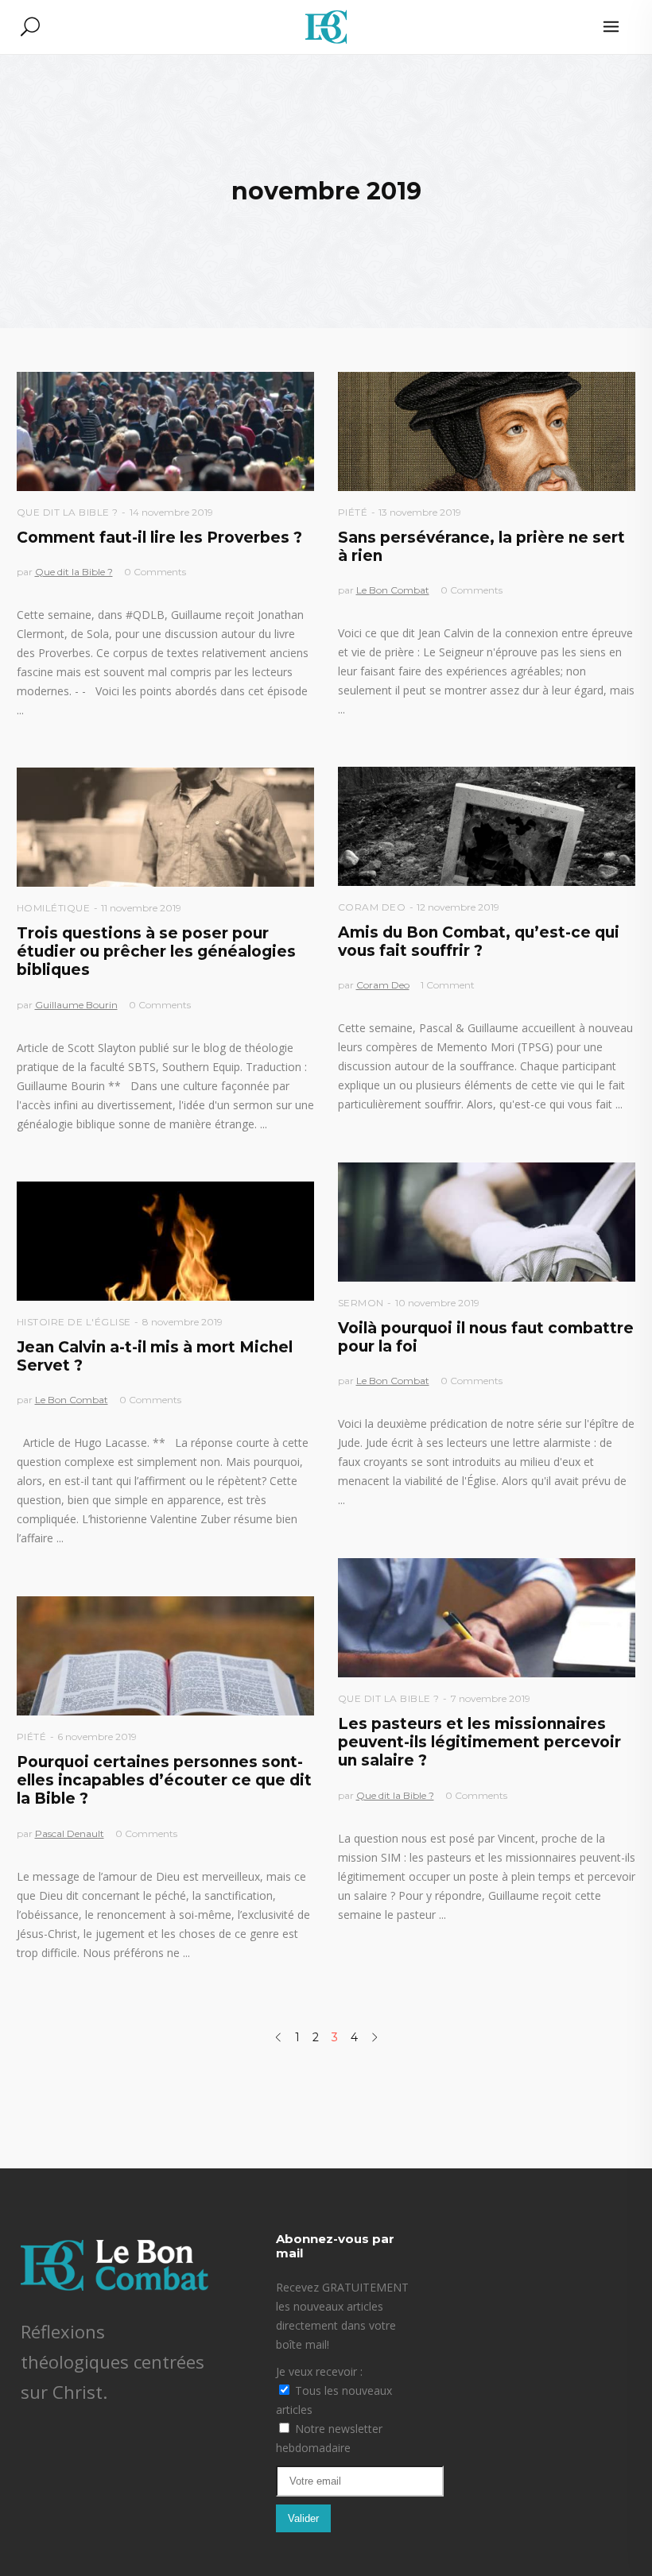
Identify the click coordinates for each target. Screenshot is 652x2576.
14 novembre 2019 (171, 512)
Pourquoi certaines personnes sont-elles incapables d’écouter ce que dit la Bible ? (164, 1781)
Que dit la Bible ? (68, 512)
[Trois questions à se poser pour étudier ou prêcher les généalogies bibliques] (166, 827)
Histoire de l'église (74, 1322)
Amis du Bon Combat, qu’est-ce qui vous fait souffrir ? (479, 942)
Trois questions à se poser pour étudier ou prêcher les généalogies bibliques (156, 952)
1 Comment (448, 985)
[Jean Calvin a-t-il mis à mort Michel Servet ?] (166, 1241)
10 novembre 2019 (437, 1303)
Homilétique (54, 908)
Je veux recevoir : (319, 2371)
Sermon (361, 1303)
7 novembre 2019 (491, 1698)
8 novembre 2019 (182, 1322)
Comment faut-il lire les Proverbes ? (159, 538)
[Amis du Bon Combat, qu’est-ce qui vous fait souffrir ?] (487, 826)
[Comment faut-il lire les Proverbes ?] (166, 431)
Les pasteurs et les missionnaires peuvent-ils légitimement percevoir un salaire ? (479, 1742)
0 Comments (155, 572)
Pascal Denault (70, 1833)
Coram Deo (372, 907)
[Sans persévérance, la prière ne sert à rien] (487, 431)
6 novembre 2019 (97, 1737)
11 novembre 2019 (141, 908)
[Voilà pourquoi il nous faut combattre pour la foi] (487, 1222)
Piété (353, 512)
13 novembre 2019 (420, 512)
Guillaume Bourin (76, 1005)
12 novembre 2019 (458, 907)
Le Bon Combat (393, 590)
